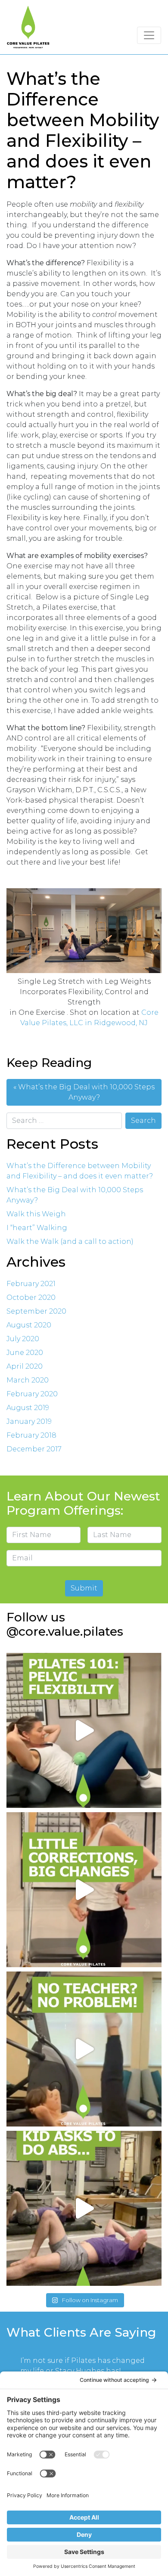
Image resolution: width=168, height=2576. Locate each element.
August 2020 (29, 1325)
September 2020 (36, 1311)
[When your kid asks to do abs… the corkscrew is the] (84, 2208)
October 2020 (31, 1297)
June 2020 (25, 1353)
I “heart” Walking (37, 1228)
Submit (84, 1588)
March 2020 (28, 1380)
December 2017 (34, 1449)
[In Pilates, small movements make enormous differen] (84, 1890)
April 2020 (25, 1366)
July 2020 (23, 1339)
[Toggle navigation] (149, 35)
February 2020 (32, 1394)
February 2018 (31, 1435)
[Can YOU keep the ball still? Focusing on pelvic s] (84, 1730)
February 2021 (31, 1284)
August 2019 (28, 1408)
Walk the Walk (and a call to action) (70, 1242)
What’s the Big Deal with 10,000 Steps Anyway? (86, 1092)
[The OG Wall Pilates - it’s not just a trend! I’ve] (84, 2049)
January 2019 (29, 1421)
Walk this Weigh (36, 1214)
